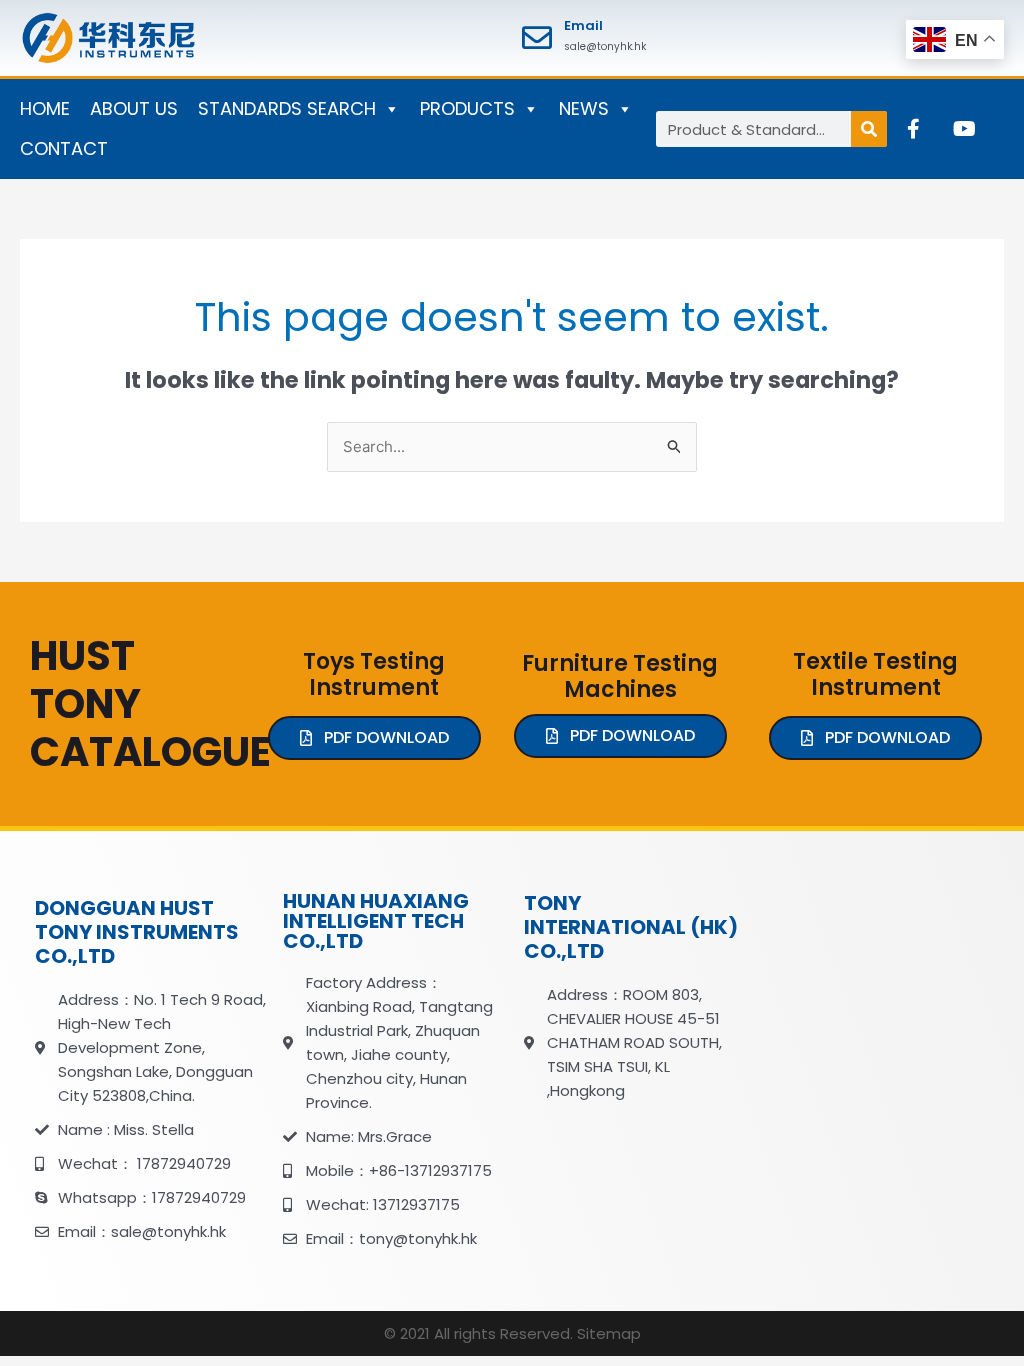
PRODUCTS (467, 108)
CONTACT (64, 148)
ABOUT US (134, 108)
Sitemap (609, 1333)
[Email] (537, 38)
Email (583, 25)
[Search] (869, 129)
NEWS (584, 108)
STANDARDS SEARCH (287, 108)
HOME (45, 108)
